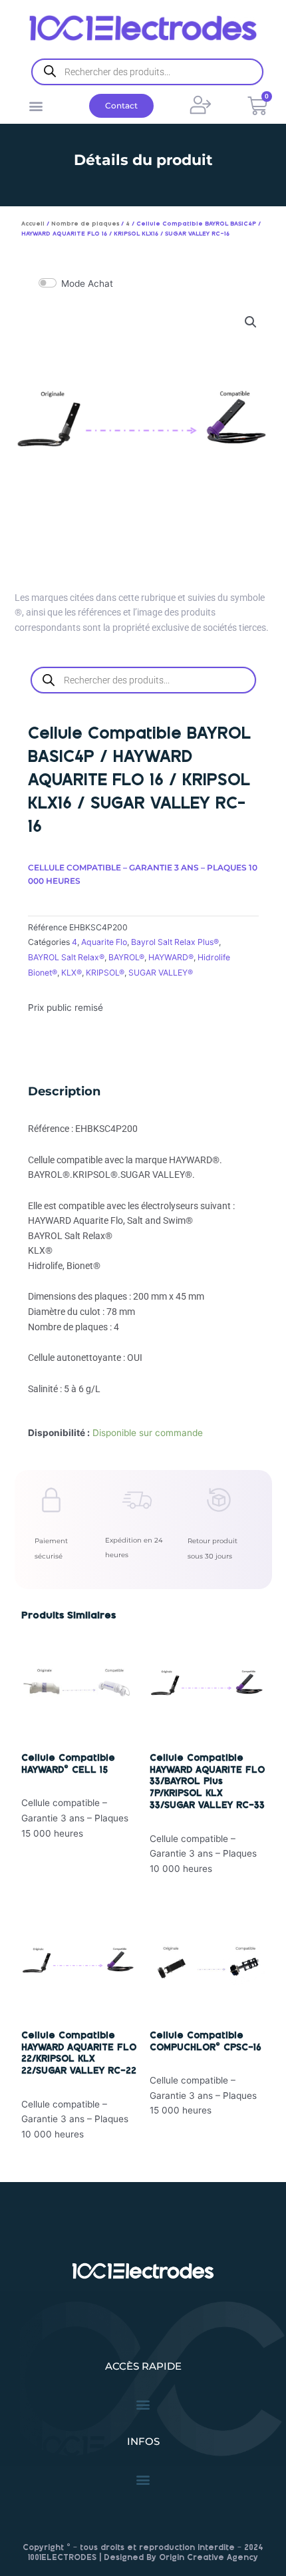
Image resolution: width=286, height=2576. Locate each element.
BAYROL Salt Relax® (66, 957)
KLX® (71, 973)
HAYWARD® (171, 957)
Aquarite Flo (104, 942)
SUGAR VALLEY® (161, 973)
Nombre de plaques (85, 224)
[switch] (48, 283)
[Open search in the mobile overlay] (147, 72)
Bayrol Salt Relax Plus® (175, 942)
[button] (36, 105)
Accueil (33, 224)
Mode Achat (87, 283)
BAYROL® (126, 957)
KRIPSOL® (105, 973)
